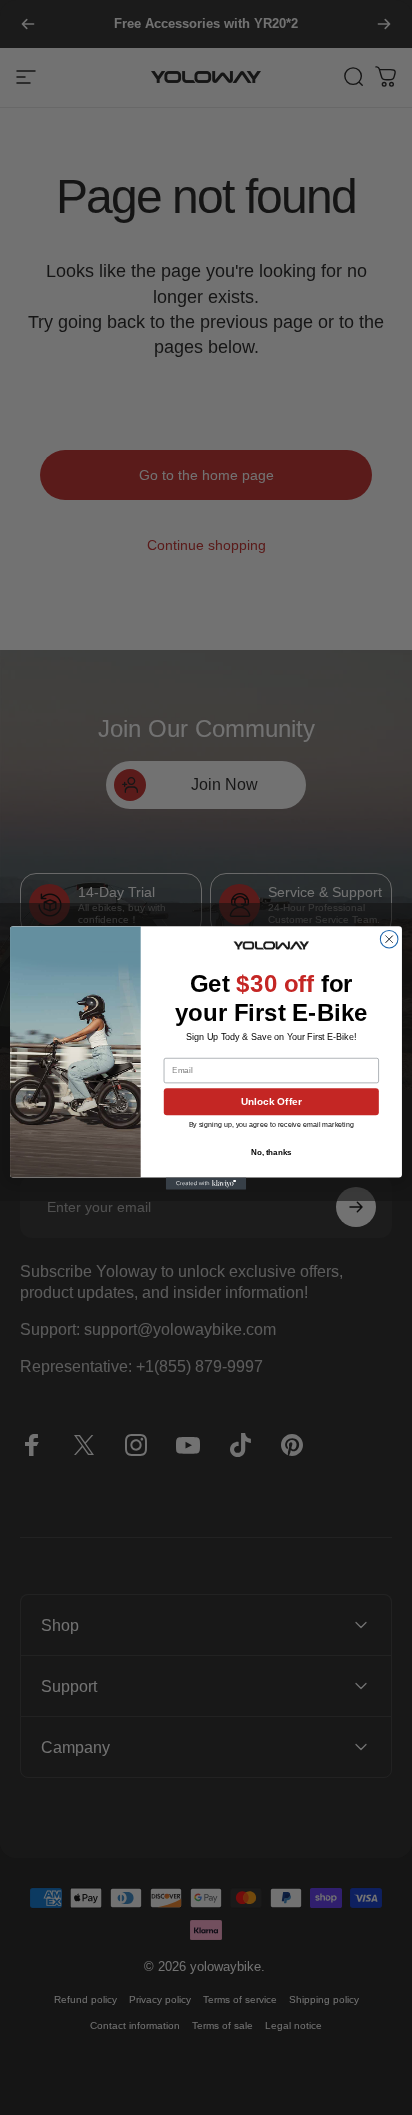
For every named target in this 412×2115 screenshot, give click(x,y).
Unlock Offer (271, 1101)
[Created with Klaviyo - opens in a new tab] (206, 1183)
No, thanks (271, 1152)
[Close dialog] (389, 939)
